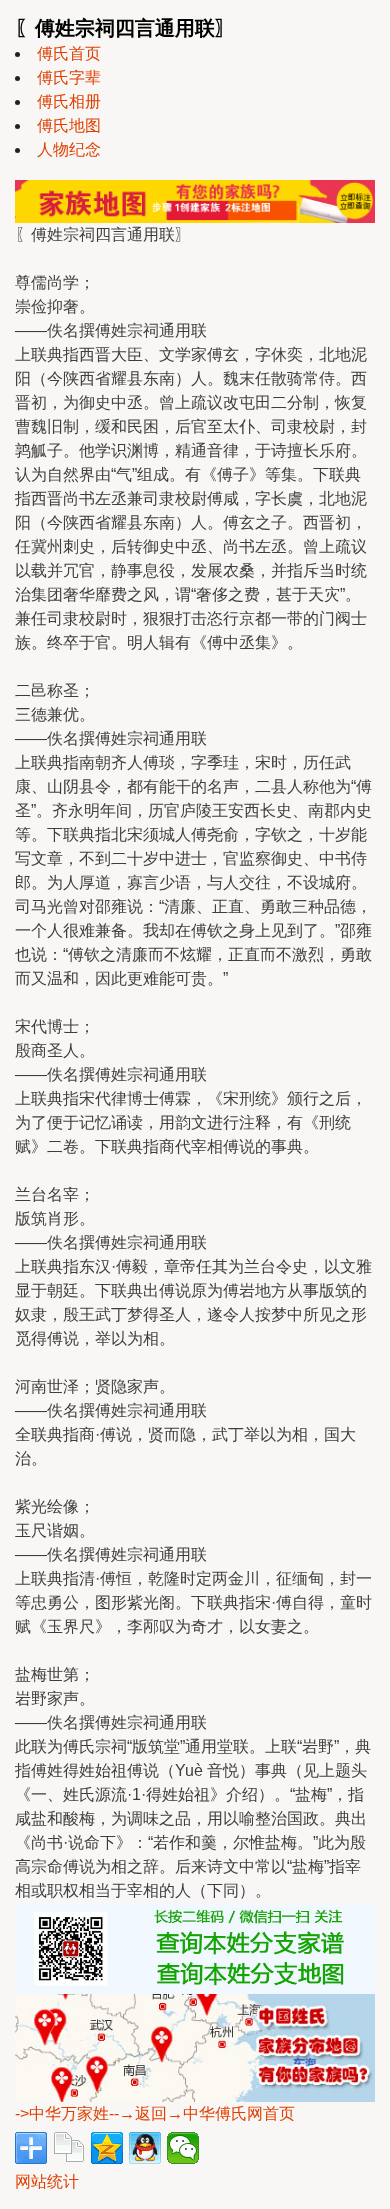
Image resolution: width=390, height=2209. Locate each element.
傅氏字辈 (69, 77)
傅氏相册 (69, 101)
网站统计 (47, 2181)
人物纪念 (69, 149)
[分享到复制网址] (69, 2148)
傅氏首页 (69, 53)
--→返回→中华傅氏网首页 (202, 2113)
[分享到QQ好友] (145, 2148)
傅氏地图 (69, 125)
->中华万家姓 (62, 2113)
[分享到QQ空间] (107, 2148)
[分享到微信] (183, 2148)
